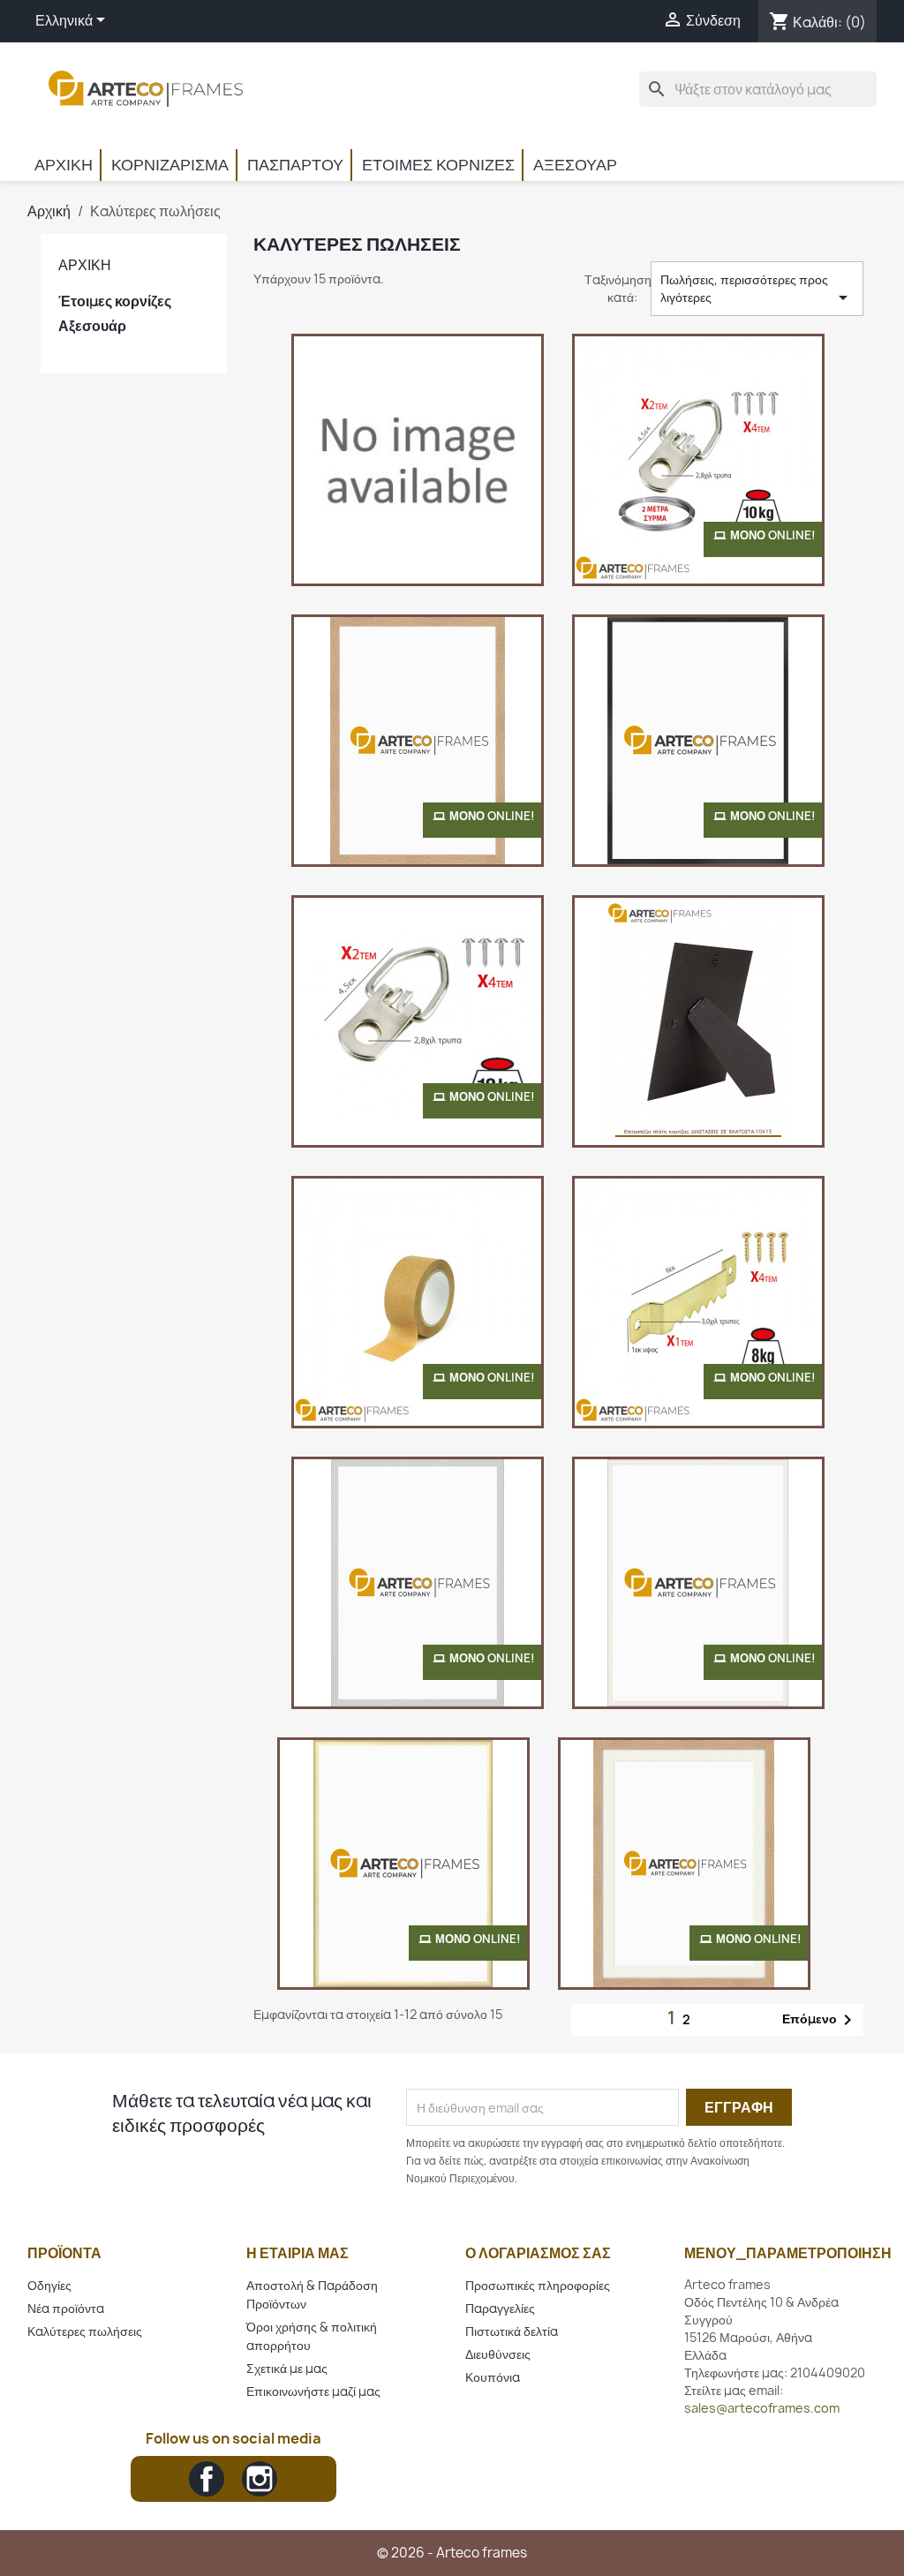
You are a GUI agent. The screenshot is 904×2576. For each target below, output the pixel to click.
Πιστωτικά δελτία (512, 2331)
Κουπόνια (493, 2377)
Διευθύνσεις (498, 2354)
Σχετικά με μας (287, 2368)
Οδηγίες (49, 2285)
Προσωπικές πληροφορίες (538, 2285)
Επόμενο (820, 2020)
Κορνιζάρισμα (170, 165)
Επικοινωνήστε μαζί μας (313, 2391)
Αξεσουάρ (575, 165)
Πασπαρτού (295, 165)
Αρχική (64, 165)
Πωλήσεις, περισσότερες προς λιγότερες (757, 290)
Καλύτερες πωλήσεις (85, 2331)
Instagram (260, 2479)
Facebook (207, 2479)
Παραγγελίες (500, 2308)
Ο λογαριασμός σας (538, 2253)
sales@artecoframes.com (762, 2408)
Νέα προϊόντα (66, 2308)
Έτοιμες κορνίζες (438, 165)
